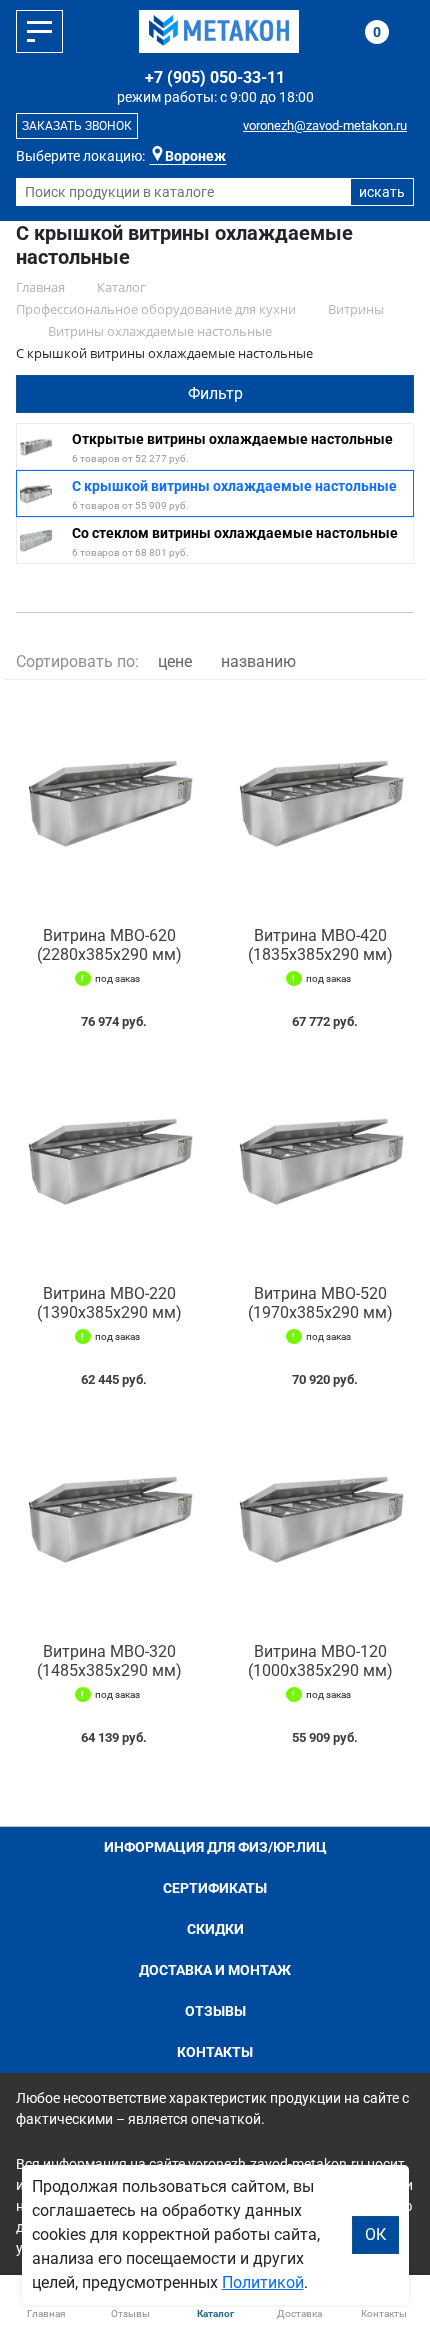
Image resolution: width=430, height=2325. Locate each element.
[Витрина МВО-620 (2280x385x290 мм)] (109, 803)
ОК (375, 2234)
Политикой (263, 2282)
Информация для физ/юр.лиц (215, 1847)
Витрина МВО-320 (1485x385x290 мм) (109, 1661)
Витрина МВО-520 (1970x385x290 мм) (320, 1303)
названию (258, 661)
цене (175, 661)
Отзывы (215, 2011)
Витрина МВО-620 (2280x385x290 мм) (109, 945)
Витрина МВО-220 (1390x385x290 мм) (109, 1303)
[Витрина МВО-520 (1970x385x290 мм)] (320, 1161)
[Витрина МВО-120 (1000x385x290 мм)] (320, 1519)
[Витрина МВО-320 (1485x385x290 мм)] (109, 1519)
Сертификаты (215, 1888)
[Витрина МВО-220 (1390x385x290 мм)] (109, 1161)
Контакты (215, 2052)
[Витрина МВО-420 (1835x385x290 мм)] (320, 803)
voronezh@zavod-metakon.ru (325, 125)
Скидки (215, 1929)
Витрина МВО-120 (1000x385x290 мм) (320, 1661)
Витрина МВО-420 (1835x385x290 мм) (320, 945)
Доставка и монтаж (215, 1970)
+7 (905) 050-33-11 (215, 77)
